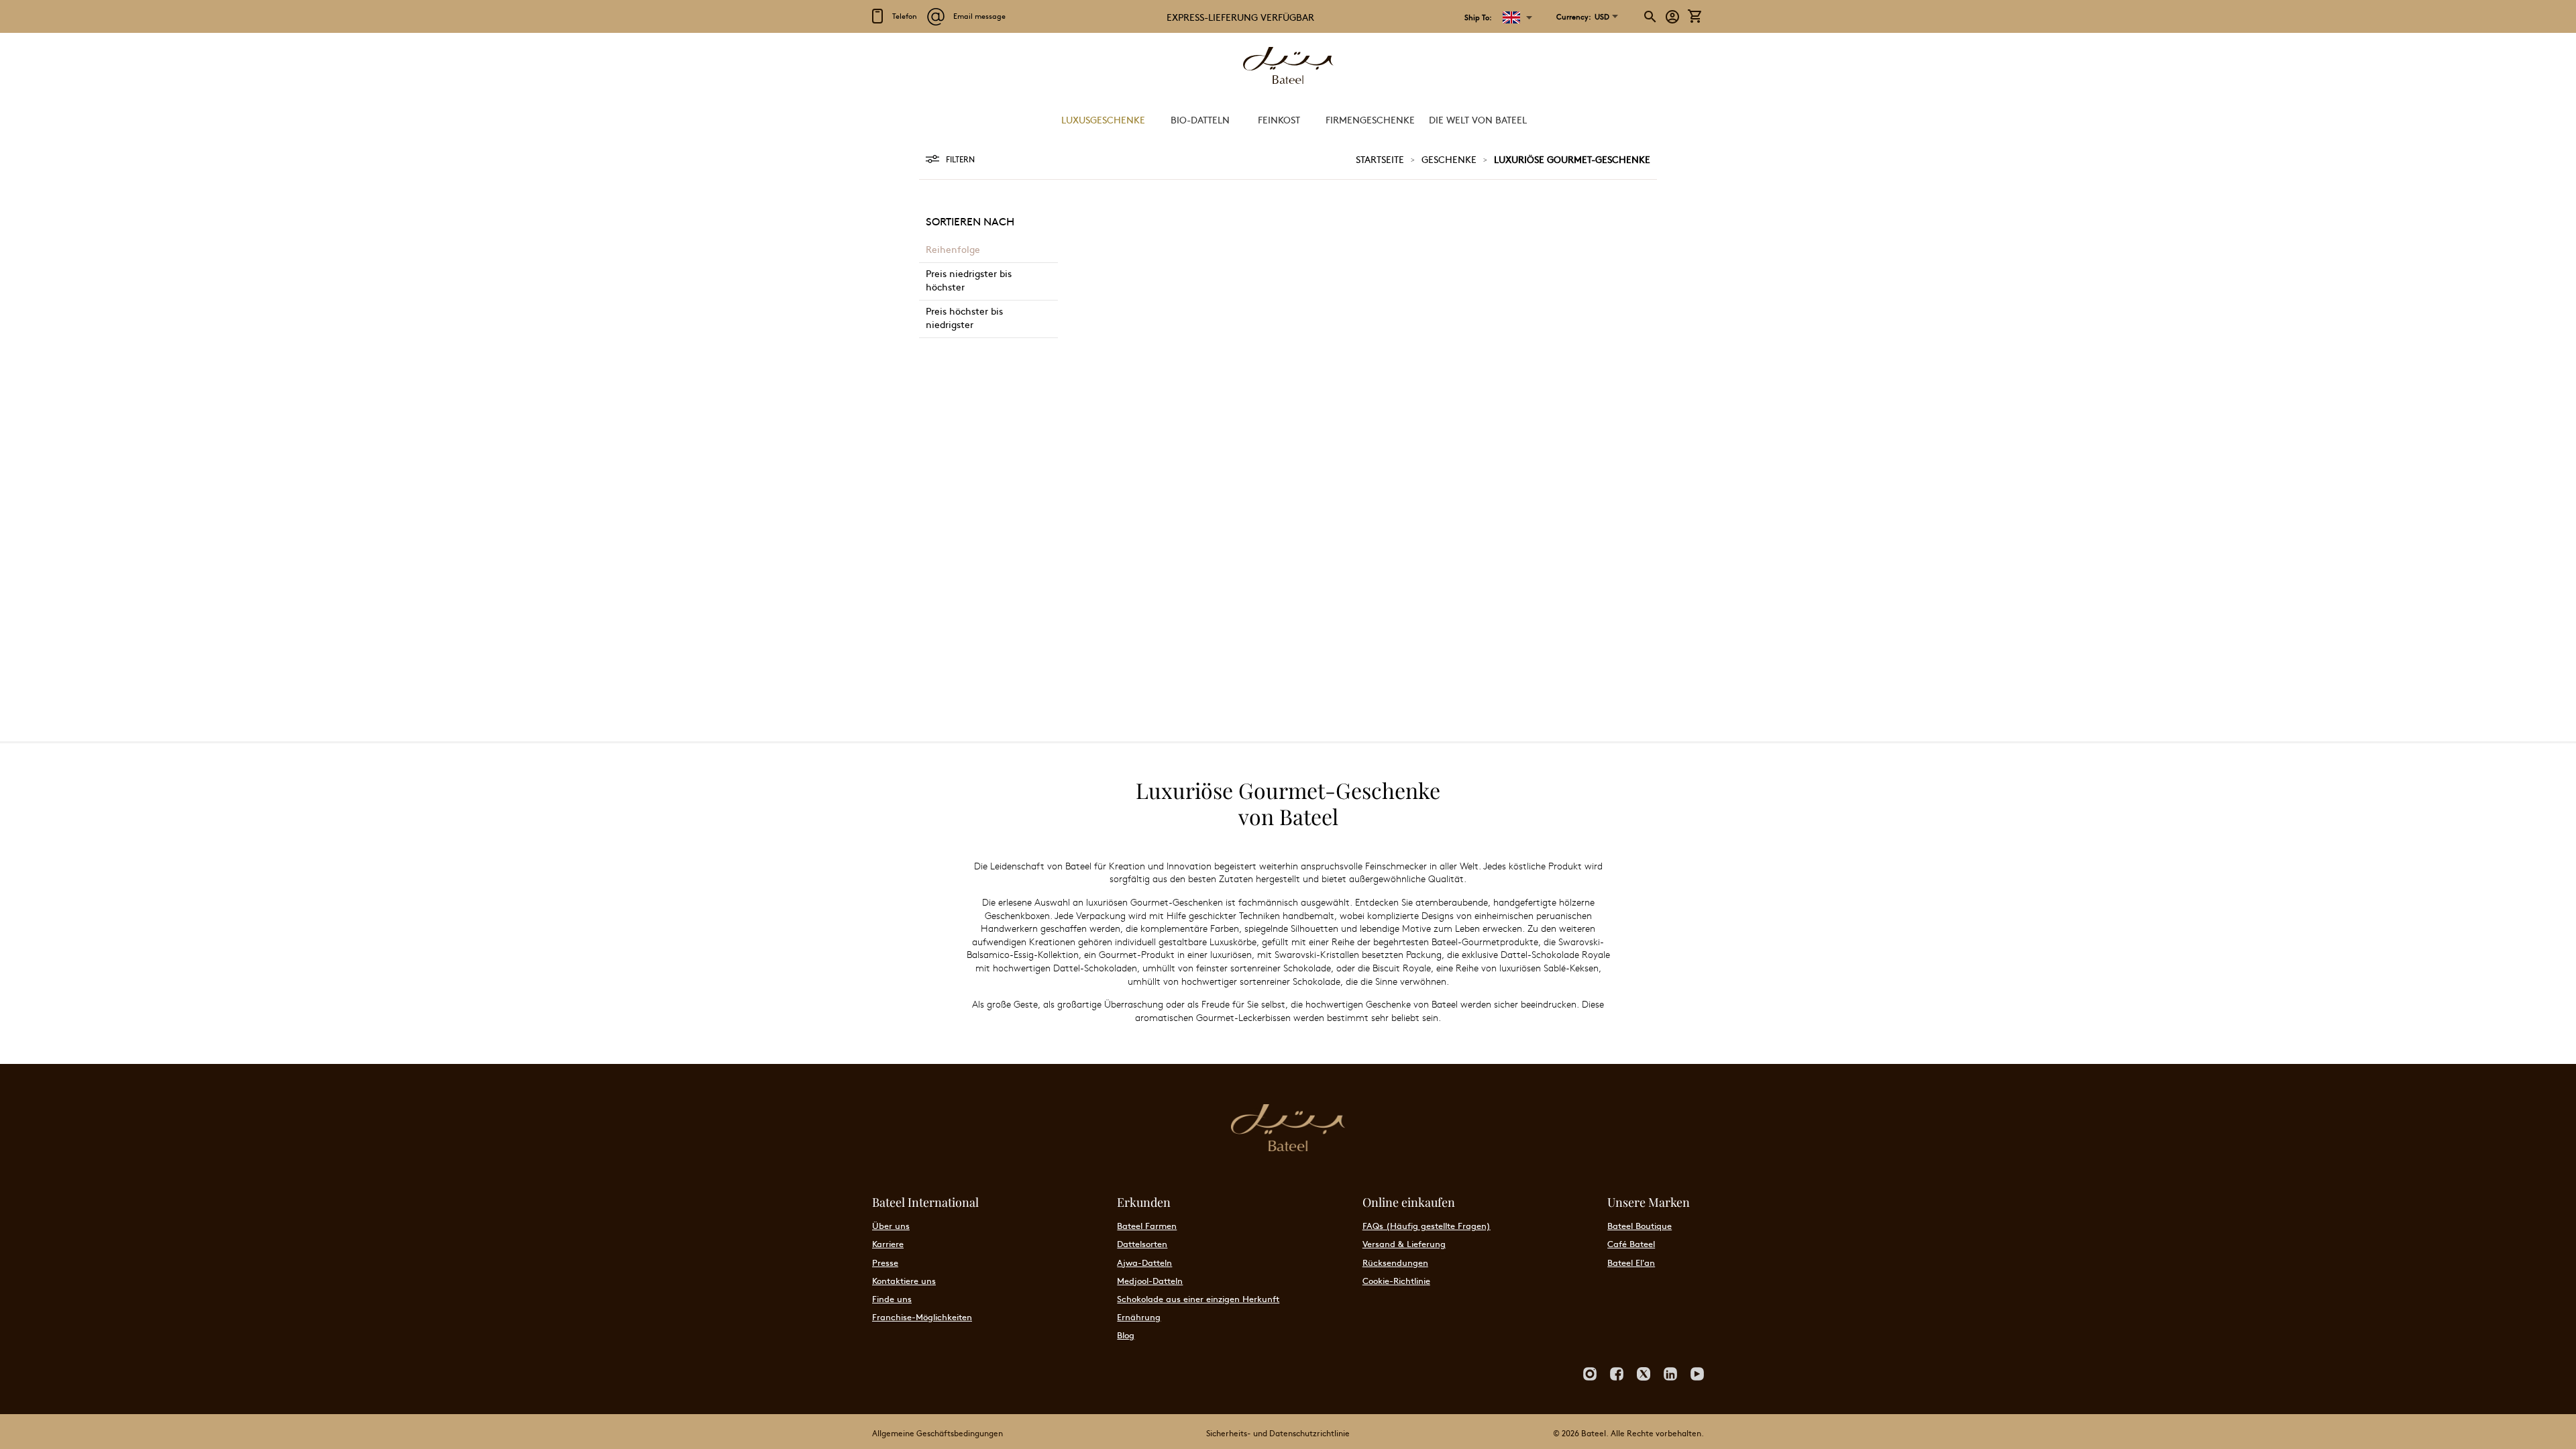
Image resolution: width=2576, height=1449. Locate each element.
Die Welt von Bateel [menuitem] (1478, 119)
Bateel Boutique (1640, 1226)
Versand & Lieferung (1404, 1244)
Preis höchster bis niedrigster (964, 317)
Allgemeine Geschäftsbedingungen (937, 1433)
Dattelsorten (1142, 1244)
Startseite (1380, 159)
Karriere (888, 1244)
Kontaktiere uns (904, 1281)
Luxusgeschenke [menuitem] (1103, 119)
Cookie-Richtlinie (1396, 1281)
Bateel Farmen (1147, 1226)
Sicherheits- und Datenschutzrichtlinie (1278, 1433)
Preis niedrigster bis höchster (969, 280)
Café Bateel (1631, 1244)
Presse (885, 1263)
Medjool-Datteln (1150, 1281)
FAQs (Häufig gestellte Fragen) (1427, 1226)
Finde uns (892, 1299)
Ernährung (1139, 1317)
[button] (1583, 17)
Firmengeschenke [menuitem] (1370, 119)
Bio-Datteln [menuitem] (1200, 119)
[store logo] (1288, 67)
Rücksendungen (1395, 1263)
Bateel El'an (1631, 1263)
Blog (1126, 1335)
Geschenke (1449, 159)
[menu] (1288, 120)
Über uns (891, 1226)
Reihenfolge (953, 249)
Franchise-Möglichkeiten (922, 1317)
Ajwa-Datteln (1144, 1263)
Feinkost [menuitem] (1279, 119)
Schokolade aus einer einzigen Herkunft (1198, 1299)
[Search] (1651, 17)
